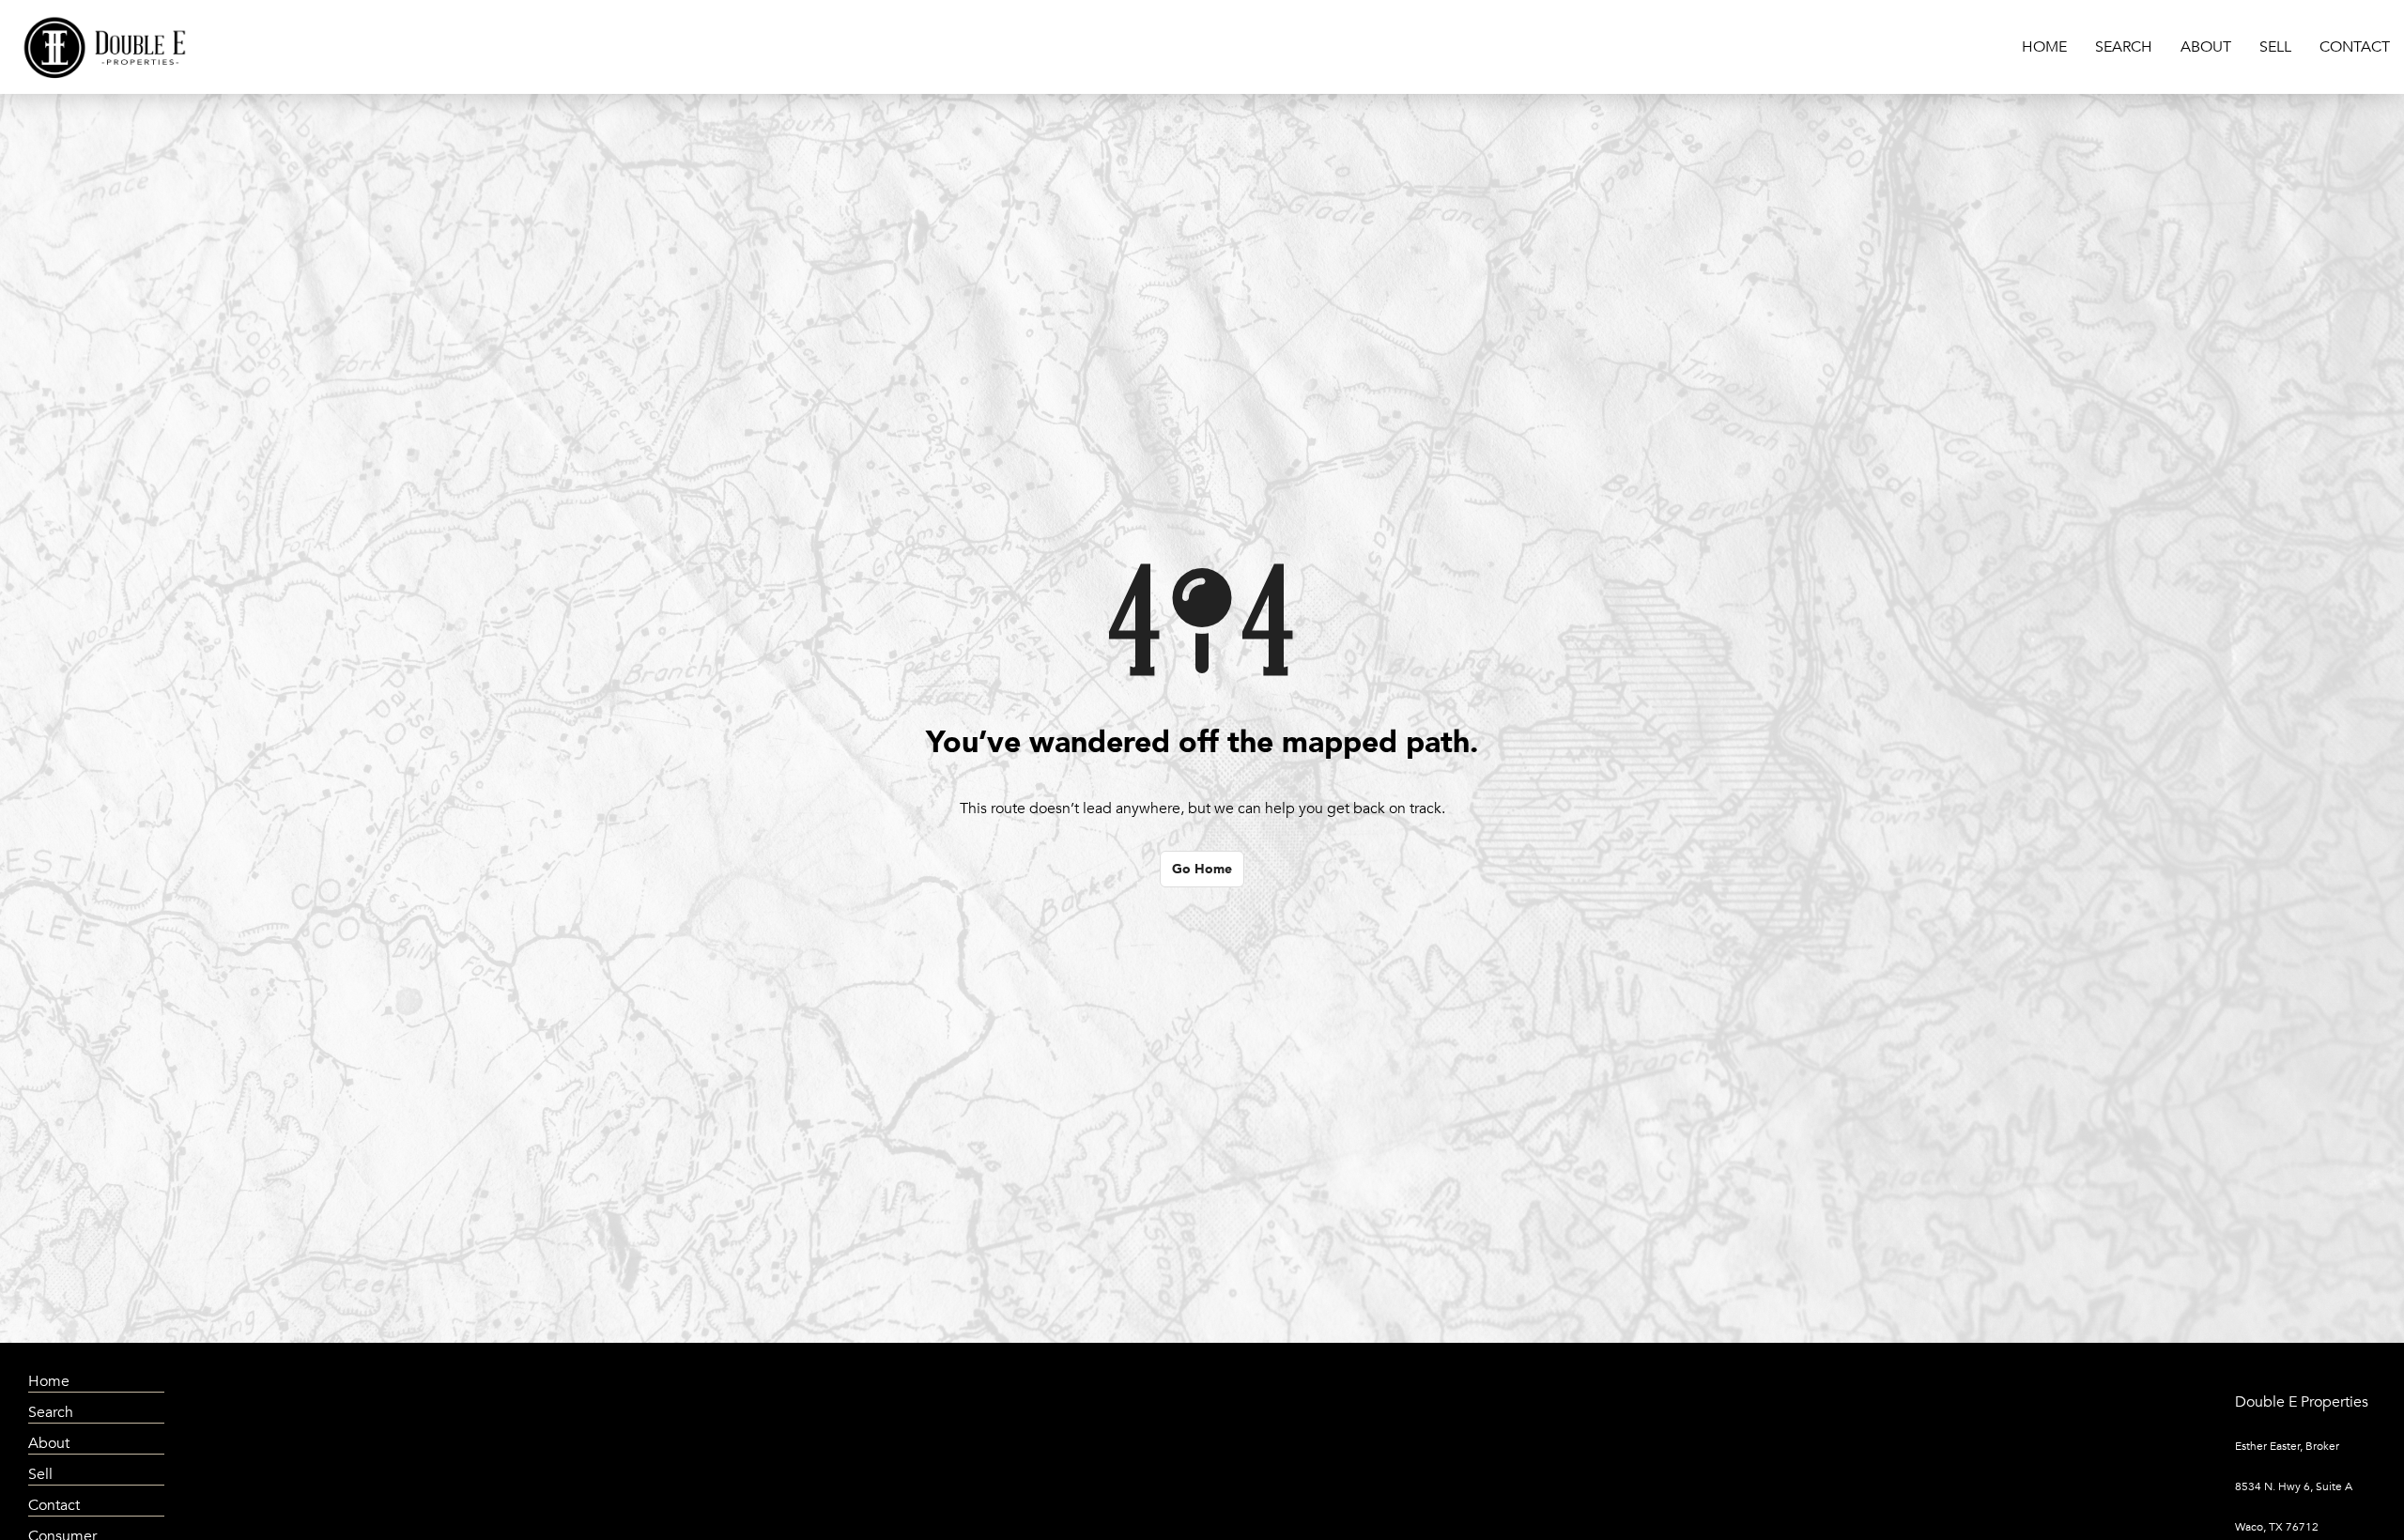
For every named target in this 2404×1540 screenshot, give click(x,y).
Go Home (1202, 869)
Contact (2355, 47)
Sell (2275, 47)
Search (2124, 47)
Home (2044, 47)
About (2206, 47)
